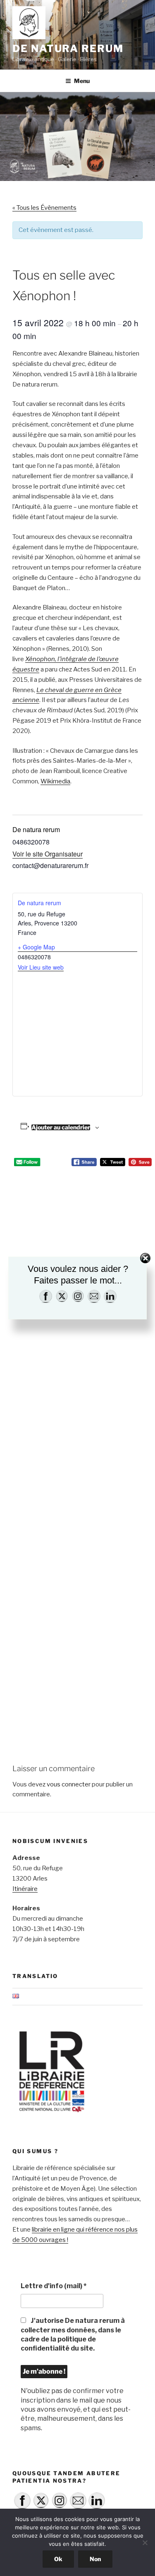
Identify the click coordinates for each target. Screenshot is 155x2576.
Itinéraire (25, 1889)
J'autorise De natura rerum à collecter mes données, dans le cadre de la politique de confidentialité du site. (73, 2334)
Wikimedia (55, 781)
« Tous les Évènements (44, 208)
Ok (58, 2559)
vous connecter (69, 1784)
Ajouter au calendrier (61, 1127)
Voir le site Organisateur (48, 854)
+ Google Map (36, 947)
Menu (82, 81)
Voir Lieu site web (41, 967)
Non (95, 2559)
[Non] (145, 2543)
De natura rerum (68, 49)
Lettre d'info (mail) (54, 2286)
